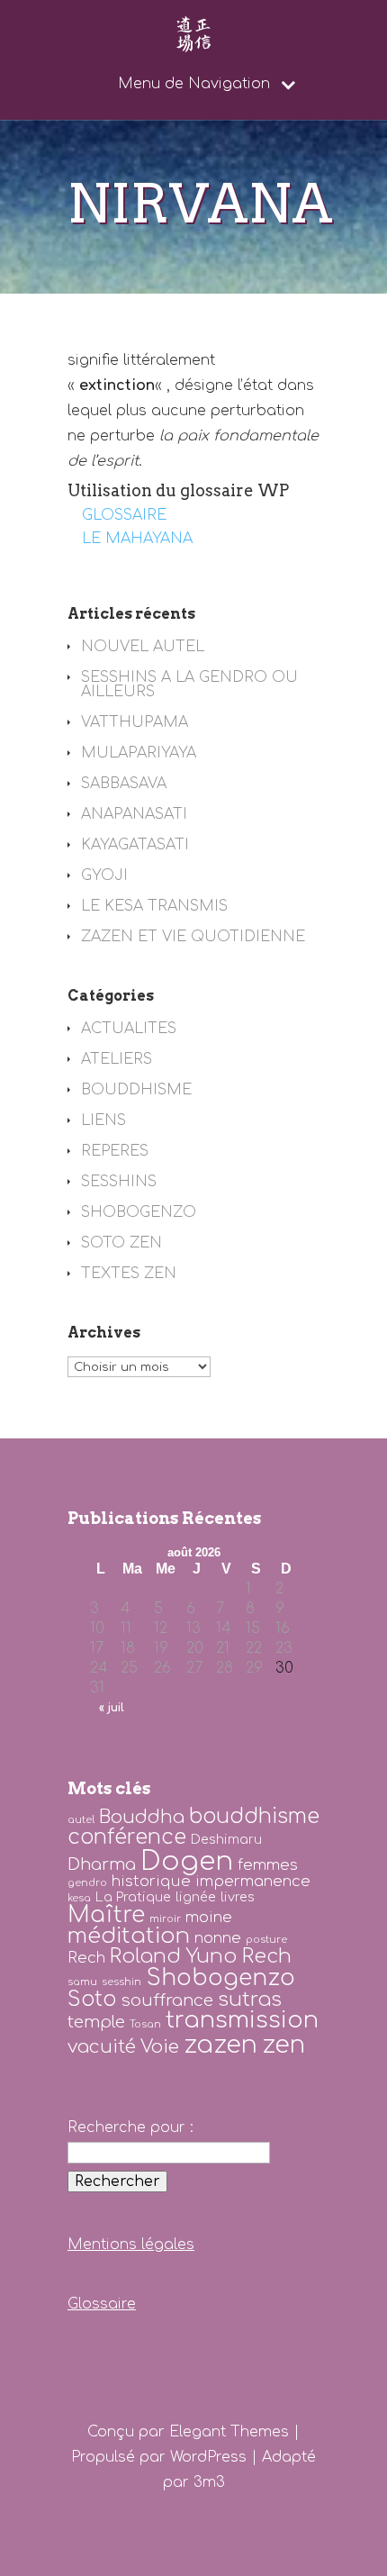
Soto (92, 1999)
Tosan (145, 2024)
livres (238, 1897)
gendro (87, 1883)
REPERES (115, 1151)
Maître (106, 1915)
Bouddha (142, 1817)
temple (96, 2022)
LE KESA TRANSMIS (154, 906)
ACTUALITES (129, 1029)
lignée (196, 1897)
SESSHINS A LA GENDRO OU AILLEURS (189, 685)
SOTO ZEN (121, 1243)
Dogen (187, 1861)
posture (266, 1940)
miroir (165, 1919)
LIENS (103, 1120)
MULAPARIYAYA (139, 753)
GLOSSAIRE (124, 515)
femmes (268, 1865)
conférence (127, 1837)
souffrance (167, 2000)
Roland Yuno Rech (201, 1956)
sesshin (121, 1982)
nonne (218, 1938)
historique (151, 1881)
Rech (86, 1958)
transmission (242, 2020)
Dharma (102, 1864)
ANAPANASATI (134, 814)
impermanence (253, 1881)
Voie (160, 2047)
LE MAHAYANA (137, 539)
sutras (250, 2000)
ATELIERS (117, 1059)
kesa (79, 1898)
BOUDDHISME (136, 1090)
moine (209, 1917)
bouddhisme (254, 1816)
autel (81, 1820)
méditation (129, 1936)
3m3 (209, 2482)
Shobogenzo (220, 1978)
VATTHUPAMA (135, 722)
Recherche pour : (130, 2127)
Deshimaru (226, 1839)
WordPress (208, 2457)
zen (283, 2045)
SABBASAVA (124, 784)
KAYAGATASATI (135, 845)
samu (82, 1982)
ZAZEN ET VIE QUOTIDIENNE (193, 937)
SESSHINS (119, 1182)
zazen (220, 2045)
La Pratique (133, 1897)
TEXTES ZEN (129, 1274)
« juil (112, 1708)
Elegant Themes (229, 2432)
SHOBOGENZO (139, 1212)
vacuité (102, 2047)
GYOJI (104, 875)
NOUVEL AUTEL (143, 647)
